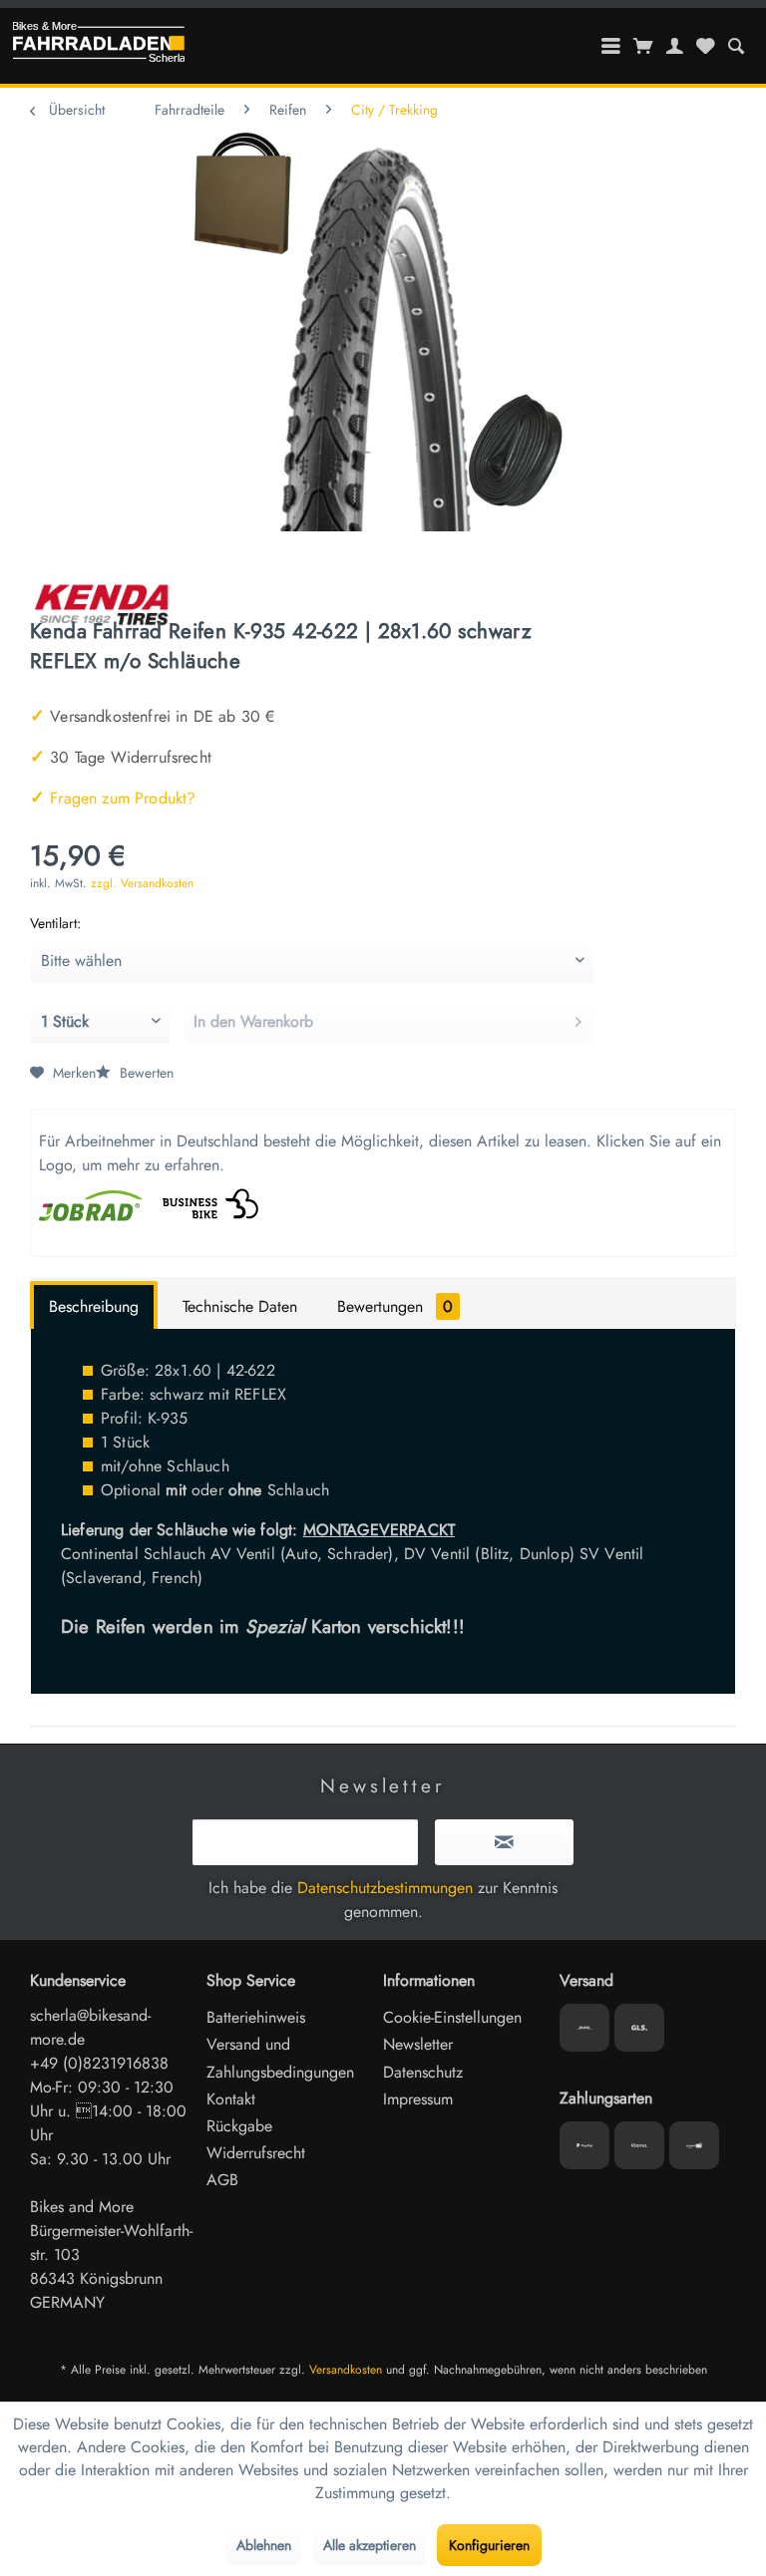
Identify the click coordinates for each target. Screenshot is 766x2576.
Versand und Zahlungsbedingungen (280, 2058)
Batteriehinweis (256, 2017)
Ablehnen (264, 2545)
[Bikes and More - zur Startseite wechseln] (99, 47)
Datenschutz (423, 2072)
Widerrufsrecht (256, 2153)
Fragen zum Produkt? (113, 798)
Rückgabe (239, 2126)
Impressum (418, 2099)
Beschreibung (94, 1306)
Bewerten (145, 1073)
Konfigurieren (489, 2545)
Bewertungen (395, 1306)
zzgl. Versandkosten (142, 883)
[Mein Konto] (675, 46)
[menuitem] (736, 46)
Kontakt (231, 2099)
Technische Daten (240, 1306)
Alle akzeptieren (370, 2545)
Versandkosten (346, 2370)
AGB (222, 2180)
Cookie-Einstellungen (452, 2017)
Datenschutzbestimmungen (385, 1888)
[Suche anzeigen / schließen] (736, 46)
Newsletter (418, 2044)
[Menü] (611, 46)
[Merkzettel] (705, 46)
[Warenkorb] (644, 46)
